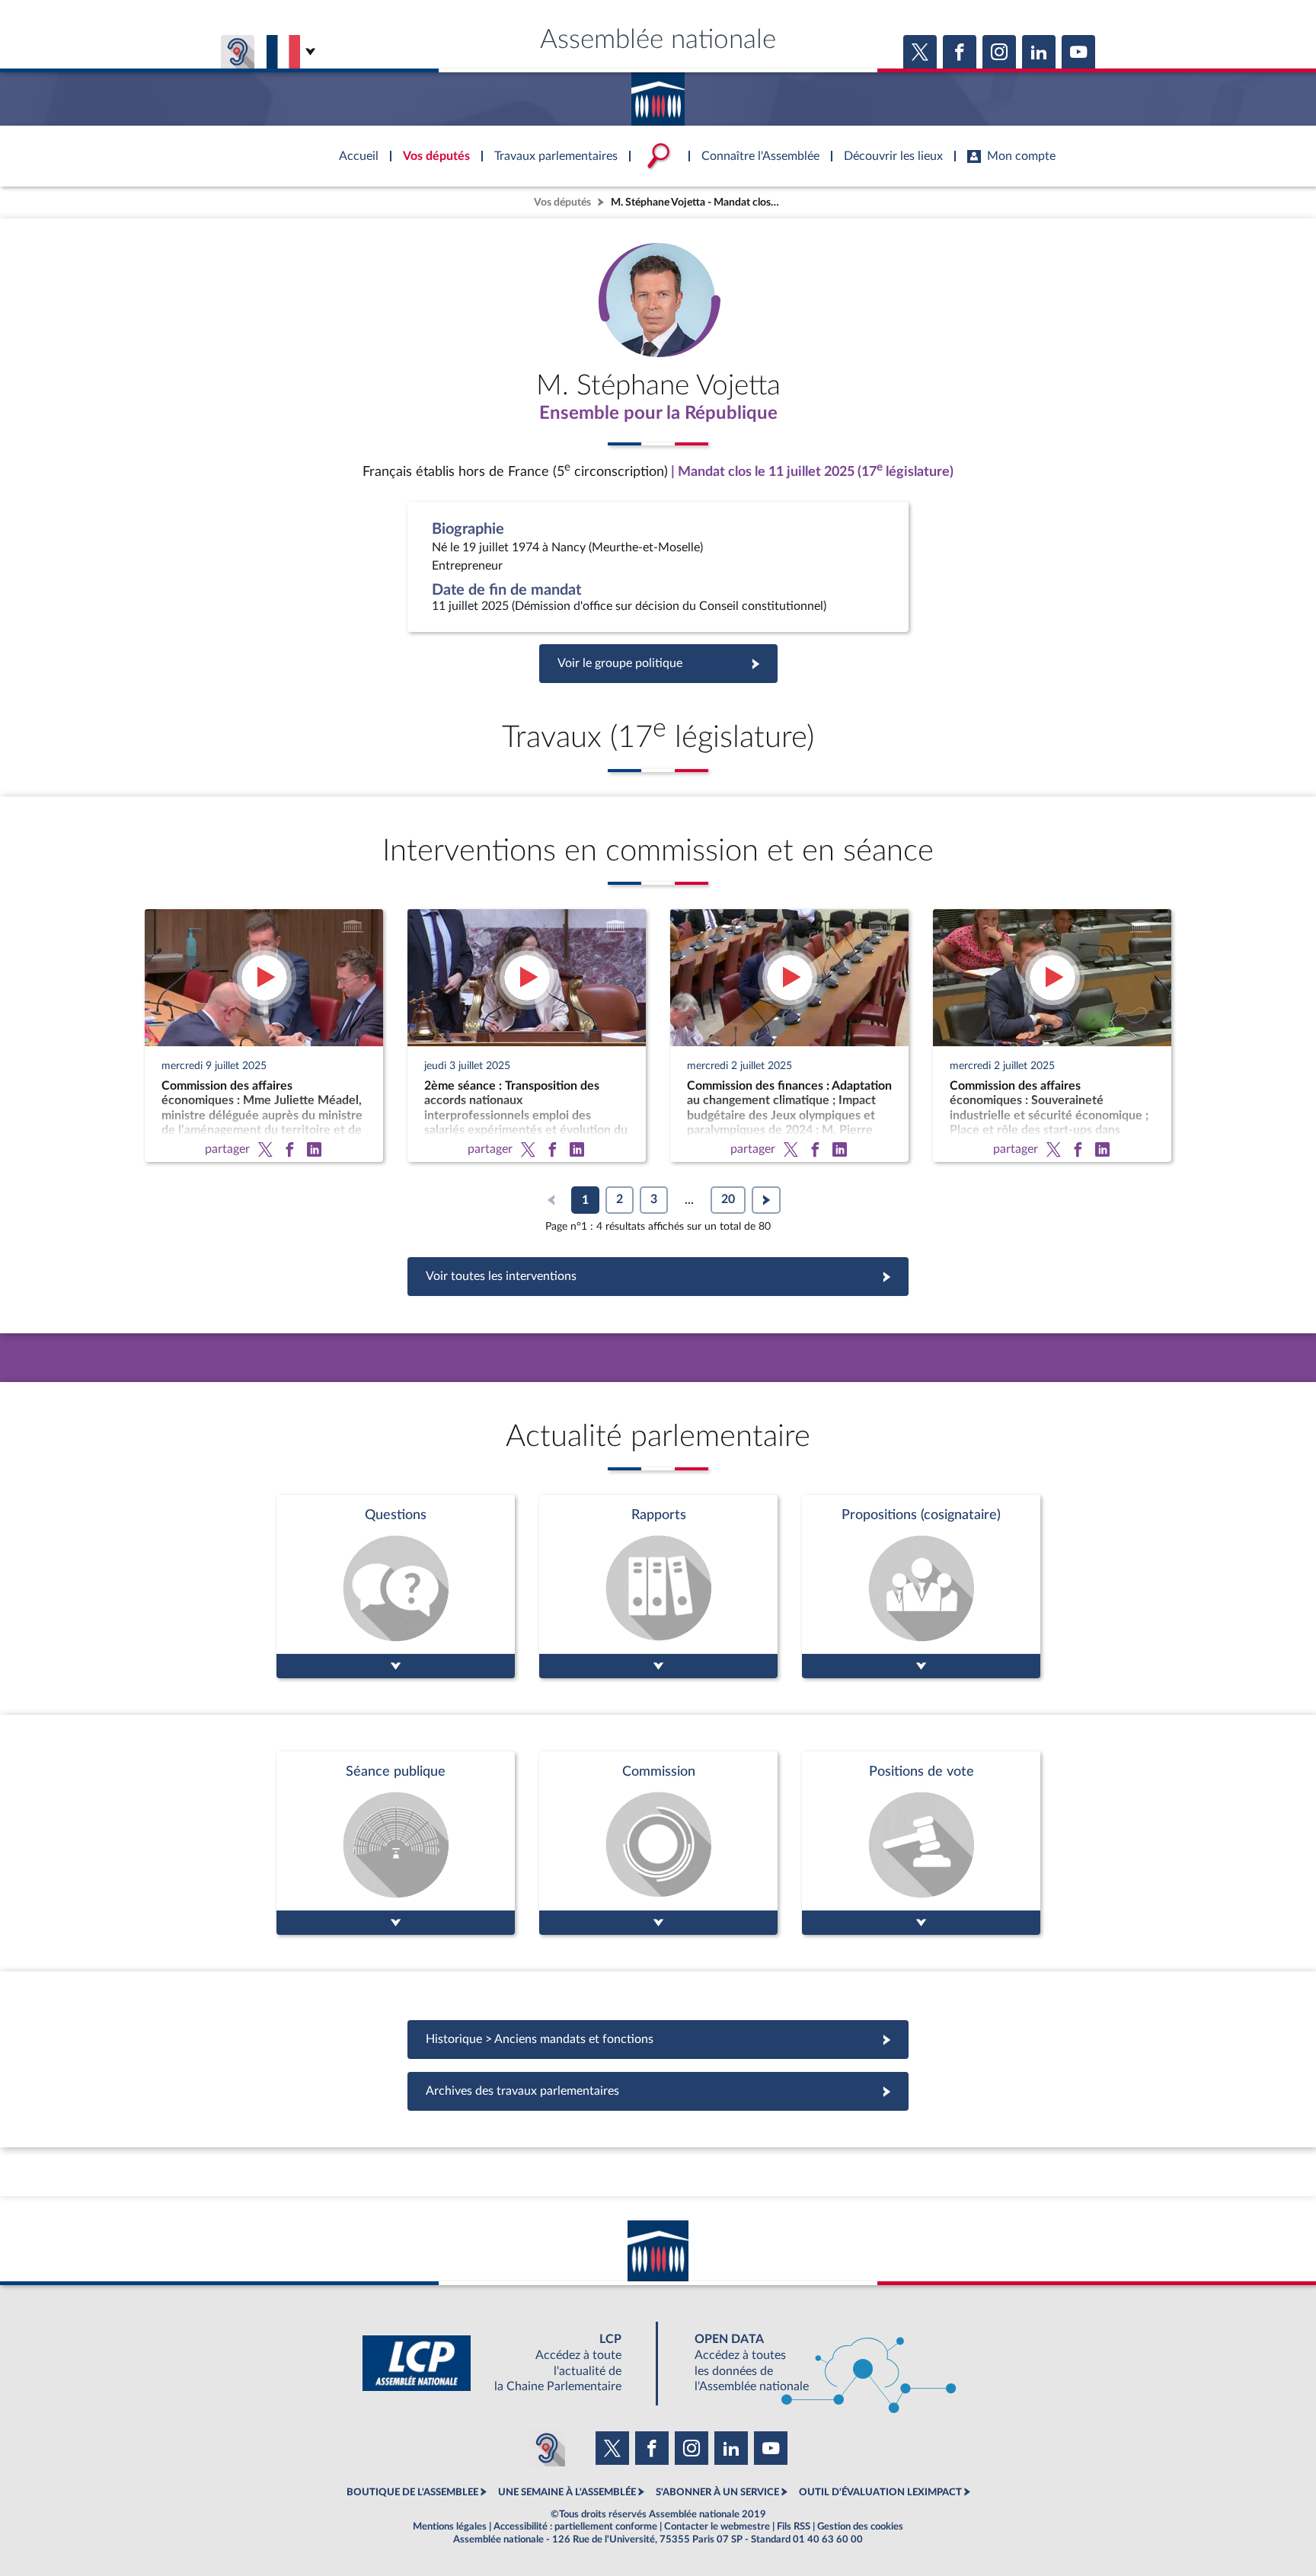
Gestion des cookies (860, 2527)
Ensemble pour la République (658, 413)
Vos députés (562, 202)
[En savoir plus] (921, 1586)
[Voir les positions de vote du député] (921, 1843)
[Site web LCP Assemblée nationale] (504, 2363)
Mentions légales (450, 2527)
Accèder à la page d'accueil (658, 94)
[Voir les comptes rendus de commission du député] (658, 1843)
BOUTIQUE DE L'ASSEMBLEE (412, 2492)
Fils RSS (794, 2527)
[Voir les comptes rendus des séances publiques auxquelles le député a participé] (396, 1843)
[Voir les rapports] (658, 1586)
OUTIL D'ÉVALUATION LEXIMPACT (880, 2492)
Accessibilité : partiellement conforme (575, 2527)
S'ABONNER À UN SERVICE (717, 2492)
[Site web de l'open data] (812, 2363)
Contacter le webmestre (717, 2527)
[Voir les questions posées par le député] (396, 1586)
